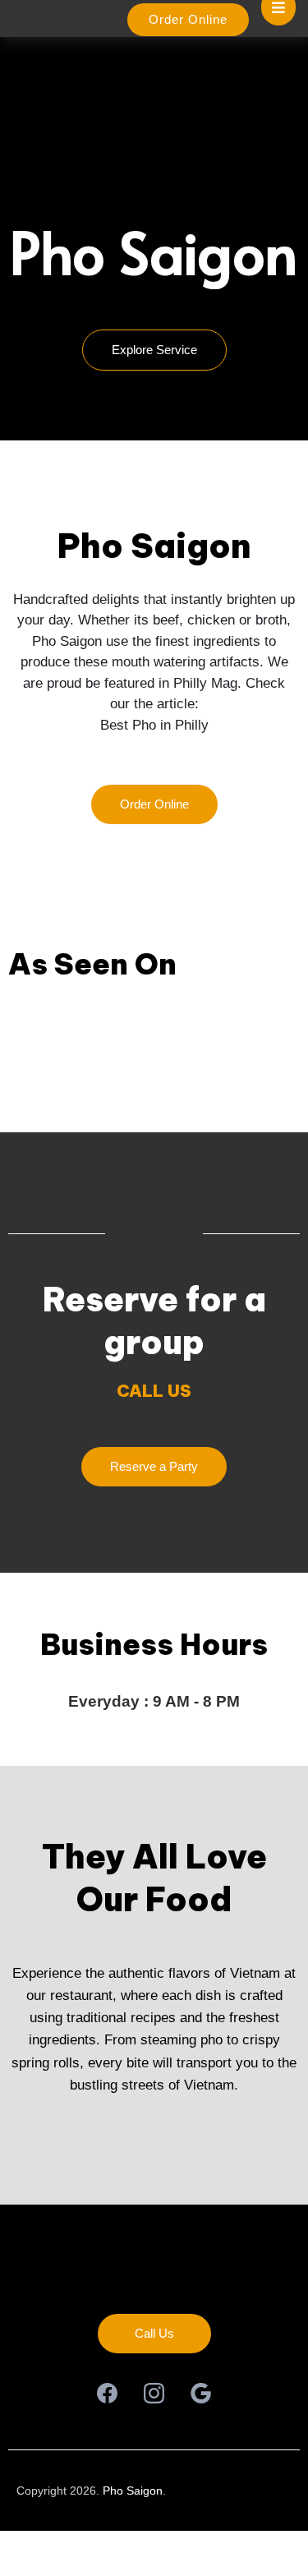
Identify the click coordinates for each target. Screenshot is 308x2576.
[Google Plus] (201, 2393)
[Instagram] (154, 2393)
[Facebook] (107, 2393)
